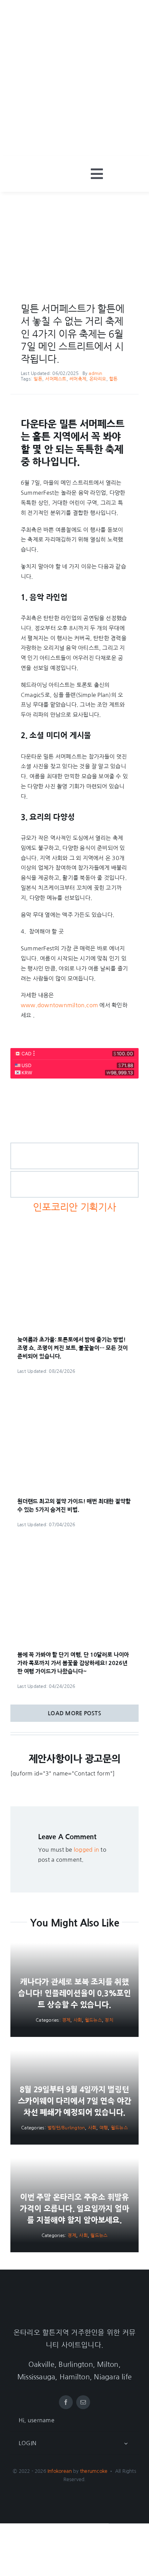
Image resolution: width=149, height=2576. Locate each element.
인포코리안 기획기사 (74, 1207)
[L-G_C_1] (74, 1146)
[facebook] (66, 2402)
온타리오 (98, 379)
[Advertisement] (74, 78)
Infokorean (60, 2471)
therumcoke (94, 2471)
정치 (109, 2020)
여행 (104, 2128)
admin (95, 373)
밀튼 (38, 379)
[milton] (74, 205)
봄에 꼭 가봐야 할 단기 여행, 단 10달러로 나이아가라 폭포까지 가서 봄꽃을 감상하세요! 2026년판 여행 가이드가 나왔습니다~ (73, 1663)
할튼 (113, 379)
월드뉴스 (93, 2020)
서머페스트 (56, 379)
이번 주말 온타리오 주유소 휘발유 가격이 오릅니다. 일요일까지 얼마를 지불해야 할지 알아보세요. (74, 2209)
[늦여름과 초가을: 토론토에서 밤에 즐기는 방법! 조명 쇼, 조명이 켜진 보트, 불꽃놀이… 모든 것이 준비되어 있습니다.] (74, 1229)
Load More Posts (74, 1713)
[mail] (83, 2402)
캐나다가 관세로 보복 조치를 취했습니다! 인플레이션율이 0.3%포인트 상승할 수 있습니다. (74, 1993)
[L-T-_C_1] (74, 1174)
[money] (74, 1088)
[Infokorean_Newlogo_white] (74, 2300)
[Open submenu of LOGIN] (126, 2443)
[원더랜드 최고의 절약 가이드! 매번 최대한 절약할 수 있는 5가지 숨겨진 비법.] (74, 1391)
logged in (86, 1850)
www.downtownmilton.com (59, 1005)
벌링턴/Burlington (66, 2128)
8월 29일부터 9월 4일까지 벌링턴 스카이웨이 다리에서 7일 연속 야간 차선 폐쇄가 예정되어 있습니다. (75, 2101)
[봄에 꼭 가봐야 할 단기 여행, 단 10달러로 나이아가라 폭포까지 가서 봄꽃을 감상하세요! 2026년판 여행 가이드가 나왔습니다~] (74, 1544)
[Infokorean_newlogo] (43, 172)
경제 (66, 2020)
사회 (78, 2020)
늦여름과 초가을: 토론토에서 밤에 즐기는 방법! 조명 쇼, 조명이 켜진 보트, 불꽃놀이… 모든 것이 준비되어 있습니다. (73, 1348)
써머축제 (78, 379)
